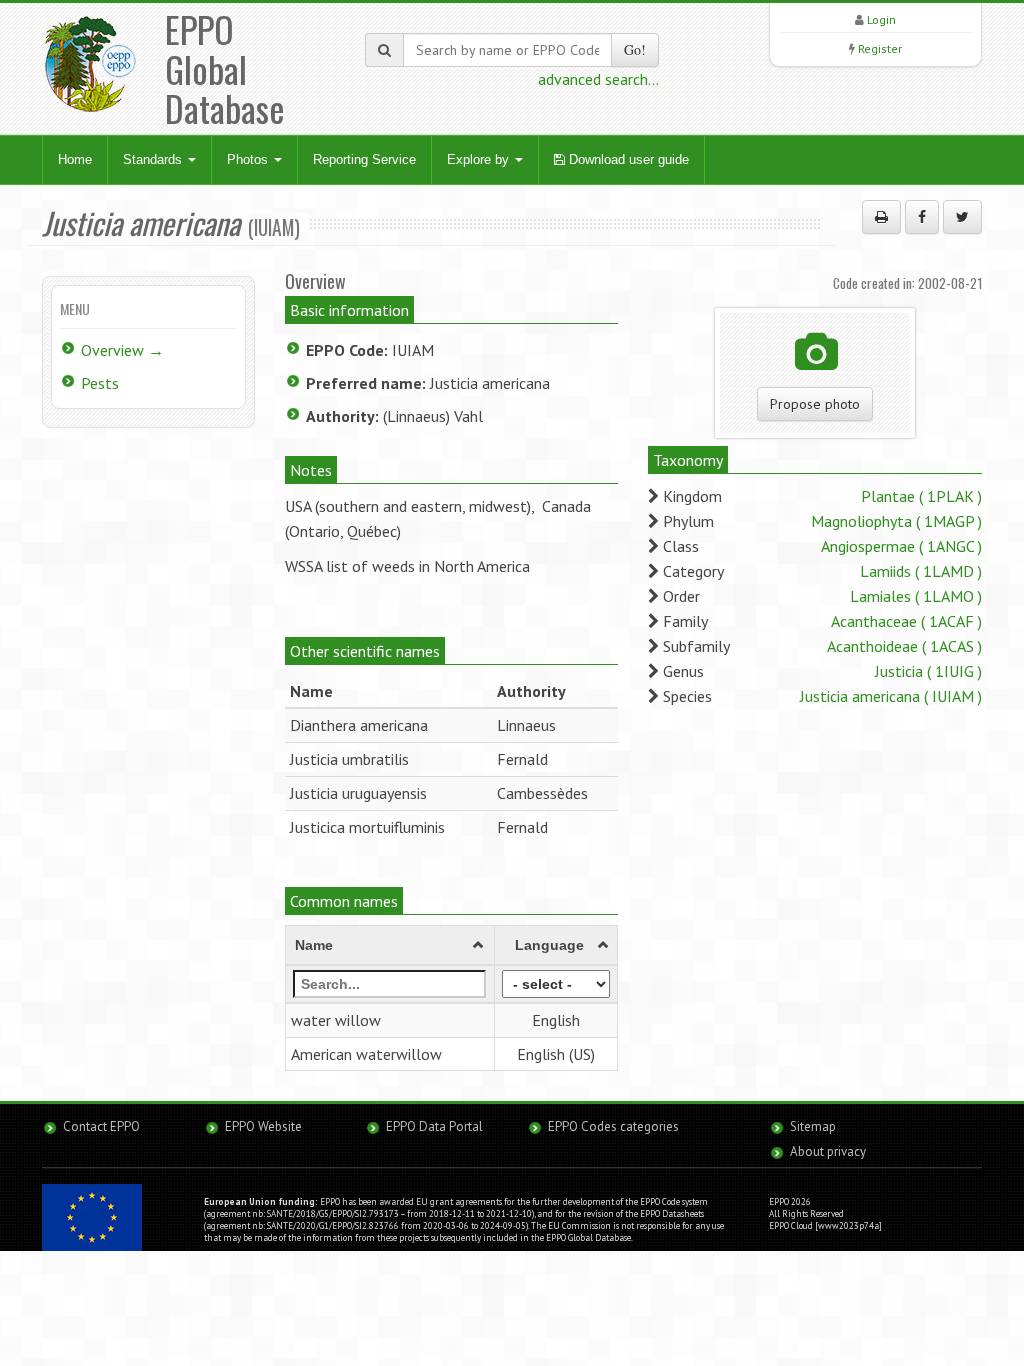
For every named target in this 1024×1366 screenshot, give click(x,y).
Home (75, 159)
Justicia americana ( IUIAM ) (891, 696)
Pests (100, 383)
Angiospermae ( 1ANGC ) (901, 546)
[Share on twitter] (962, 217)
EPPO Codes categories (613, 1126)
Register (880, 48)
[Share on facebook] (922, 217)
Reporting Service (364, 159)
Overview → (122, 350)
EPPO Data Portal (434, 1126)
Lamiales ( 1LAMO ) (916, 596)
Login (881, 19)
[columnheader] (389, 945)
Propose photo (815, 404)
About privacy (828, 1151)
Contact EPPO (101, 1126)
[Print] (881, 217)
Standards (154, 159)
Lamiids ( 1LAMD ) (921, 571)
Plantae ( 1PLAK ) (921, 496)
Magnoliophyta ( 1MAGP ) (896, 521)
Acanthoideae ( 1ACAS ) (904, 646)
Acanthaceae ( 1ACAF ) (906, 621)
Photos (249, 159)
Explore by (480, 159)
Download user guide (627, 159)
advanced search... (598, 79)
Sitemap (813, 1126)
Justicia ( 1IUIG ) (928, 671)
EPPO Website (263, 1126)
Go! (635, 49)
